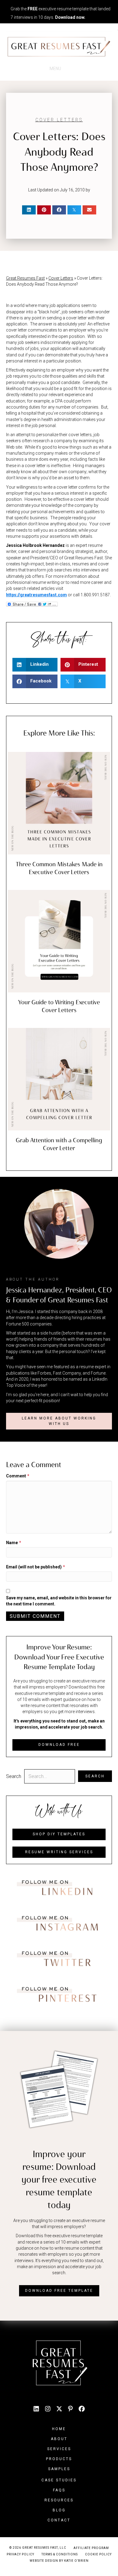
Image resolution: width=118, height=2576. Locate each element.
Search (14, 1776)
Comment (18, 1476)
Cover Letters (59, 120)
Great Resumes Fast (25, 278)
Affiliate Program (91, 2548)
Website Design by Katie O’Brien (59, 2561)
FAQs (59, 2490)
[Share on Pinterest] (44, 210)
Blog (59, 2510)
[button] (59, 1421)
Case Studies (59, 2480)
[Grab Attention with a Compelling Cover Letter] (59, 1079)
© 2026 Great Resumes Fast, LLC (38, 2548)
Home (59, 2429)
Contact (59, 2520)
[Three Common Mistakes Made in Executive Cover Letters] (59, 803)
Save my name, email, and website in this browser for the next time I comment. (59, 1601)
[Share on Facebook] (59, 210)
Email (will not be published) (36, 1567)
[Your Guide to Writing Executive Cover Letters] (59, 941)
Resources (59, 2500)
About (59, 2439)
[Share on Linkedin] (29, 210)
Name (14, 1543)
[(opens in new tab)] (59, 1888)
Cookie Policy (98, 2554)
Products (59, 2459)
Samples (59, 2469)
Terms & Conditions (60, 2554)
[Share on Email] (89, 210)
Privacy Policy (20, 2554)
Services (59, 2449)
